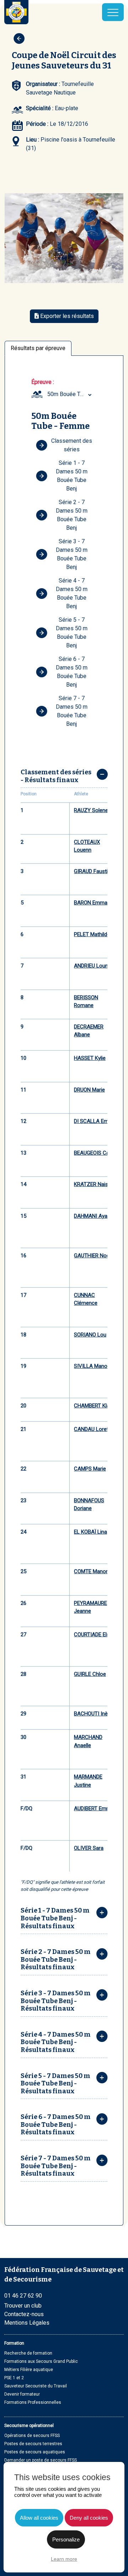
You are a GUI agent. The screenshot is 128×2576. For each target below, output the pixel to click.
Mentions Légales (27, 2323)
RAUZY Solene (91, 810)
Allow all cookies (39, 2518)
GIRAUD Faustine (94, 871)
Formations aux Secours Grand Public (41, 2361)
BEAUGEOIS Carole (96, 1153)
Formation (14, 2343)
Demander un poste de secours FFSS (41, 2460)
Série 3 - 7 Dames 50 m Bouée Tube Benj (72, 554)
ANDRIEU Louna (92, 966)
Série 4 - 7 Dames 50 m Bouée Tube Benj (72, 593)
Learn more (64, 2559)
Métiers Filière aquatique (29, 2370)
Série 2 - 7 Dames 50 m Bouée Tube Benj (72, 515)
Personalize (66, 2539)
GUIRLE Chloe (90, 1674)
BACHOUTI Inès (92, 1714)
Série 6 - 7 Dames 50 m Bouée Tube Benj (72, 672)
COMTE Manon (91, 1571)
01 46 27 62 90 (23, 2296)
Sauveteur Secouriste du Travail (36, 2386)
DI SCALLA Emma (95, 1121)
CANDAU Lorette (94, 1429)
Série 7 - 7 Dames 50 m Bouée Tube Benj (72, 711)
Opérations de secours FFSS (32, 2436)
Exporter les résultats (66, 316)
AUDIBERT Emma (94, 1808)
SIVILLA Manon (92, 1366)
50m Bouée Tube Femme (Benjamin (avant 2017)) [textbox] (70, 394)
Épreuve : (43, 382)
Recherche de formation (28, 2353)
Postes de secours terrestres (33, 2444)
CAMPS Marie (90, 1469)
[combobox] (70, 394)
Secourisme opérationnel (29, 2426)
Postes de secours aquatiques (35, 2452)
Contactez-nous (24, 2314)
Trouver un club (23, 2306)
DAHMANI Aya (91, 1216)
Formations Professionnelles (33, 2402)
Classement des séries (72, 445)
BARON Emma (91, 903)
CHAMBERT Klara (94, 1406)
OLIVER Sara (89, 1848)
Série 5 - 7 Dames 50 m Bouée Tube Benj (72, 633)
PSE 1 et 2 (14, 2378)
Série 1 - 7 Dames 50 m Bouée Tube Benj (72, 476)
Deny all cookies (89, 2518)
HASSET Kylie (90, 1058)
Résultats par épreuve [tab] (38, 348)
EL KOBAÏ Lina (90, 1532)
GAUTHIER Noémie (96, 1256)
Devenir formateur (22, 2394)
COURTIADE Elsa (93, 1635)
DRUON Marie (89, 1090)
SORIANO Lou (90, 1335)
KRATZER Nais (91, 1184)
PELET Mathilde (92, 934)
